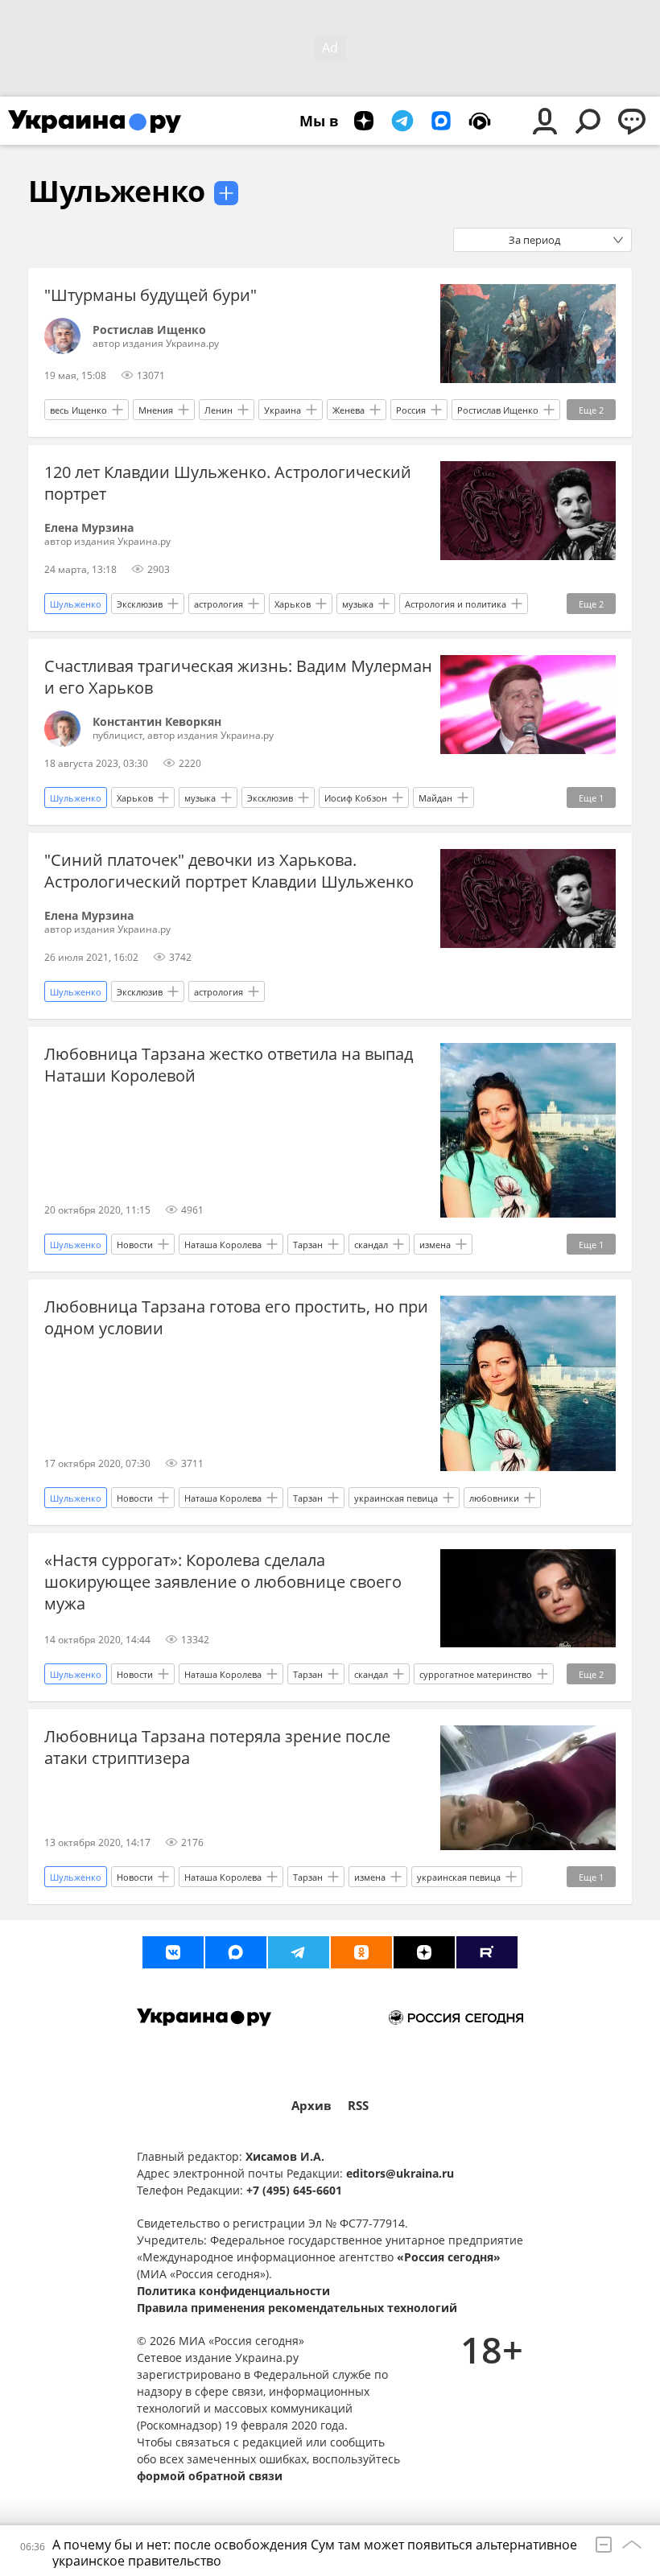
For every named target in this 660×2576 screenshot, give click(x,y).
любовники (494, 1498)
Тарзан (308, 1245)
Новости (135, 1245)
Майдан (435, 798)
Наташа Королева (223, 1245)
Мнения (156, 410)
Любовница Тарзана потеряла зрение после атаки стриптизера (217, 1747)
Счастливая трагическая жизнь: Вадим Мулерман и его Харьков (238, 677)
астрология (219, 604)
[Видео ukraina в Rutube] (487, 1952)
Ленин (219, 410)
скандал (371, 1245)
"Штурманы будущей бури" (151, 295)
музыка (358, 604)
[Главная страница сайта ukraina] (95, 121)
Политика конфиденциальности (233, 2291)
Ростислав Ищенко (498, 410)
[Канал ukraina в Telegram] (299, 1952)
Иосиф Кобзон (356, 798)
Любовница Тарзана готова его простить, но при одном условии (236, 1317)
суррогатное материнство (476, 1674)
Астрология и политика (456, 604)
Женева (349, 410)
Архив (311, 2106)
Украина (283, 410)
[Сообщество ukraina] (236, 1952)
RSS (358, 2106)
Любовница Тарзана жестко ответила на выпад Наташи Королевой (229, 1065)
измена (435, 1245)
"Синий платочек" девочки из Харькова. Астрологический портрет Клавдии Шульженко (229, 871)
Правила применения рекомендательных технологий (297, 2308)
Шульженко (117, 191)
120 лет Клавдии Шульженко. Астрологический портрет (228, 483)
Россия (411, 410)
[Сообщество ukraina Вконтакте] (173, 1952)
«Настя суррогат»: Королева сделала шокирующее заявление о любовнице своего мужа (223, 1582)
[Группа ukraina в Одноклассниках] (361, 1952)
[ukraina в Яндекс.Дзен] (424, 1952)
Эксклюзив (140, 604)
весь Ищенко (78, 410)
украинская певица (396, 1498)
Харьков (293, 604)
